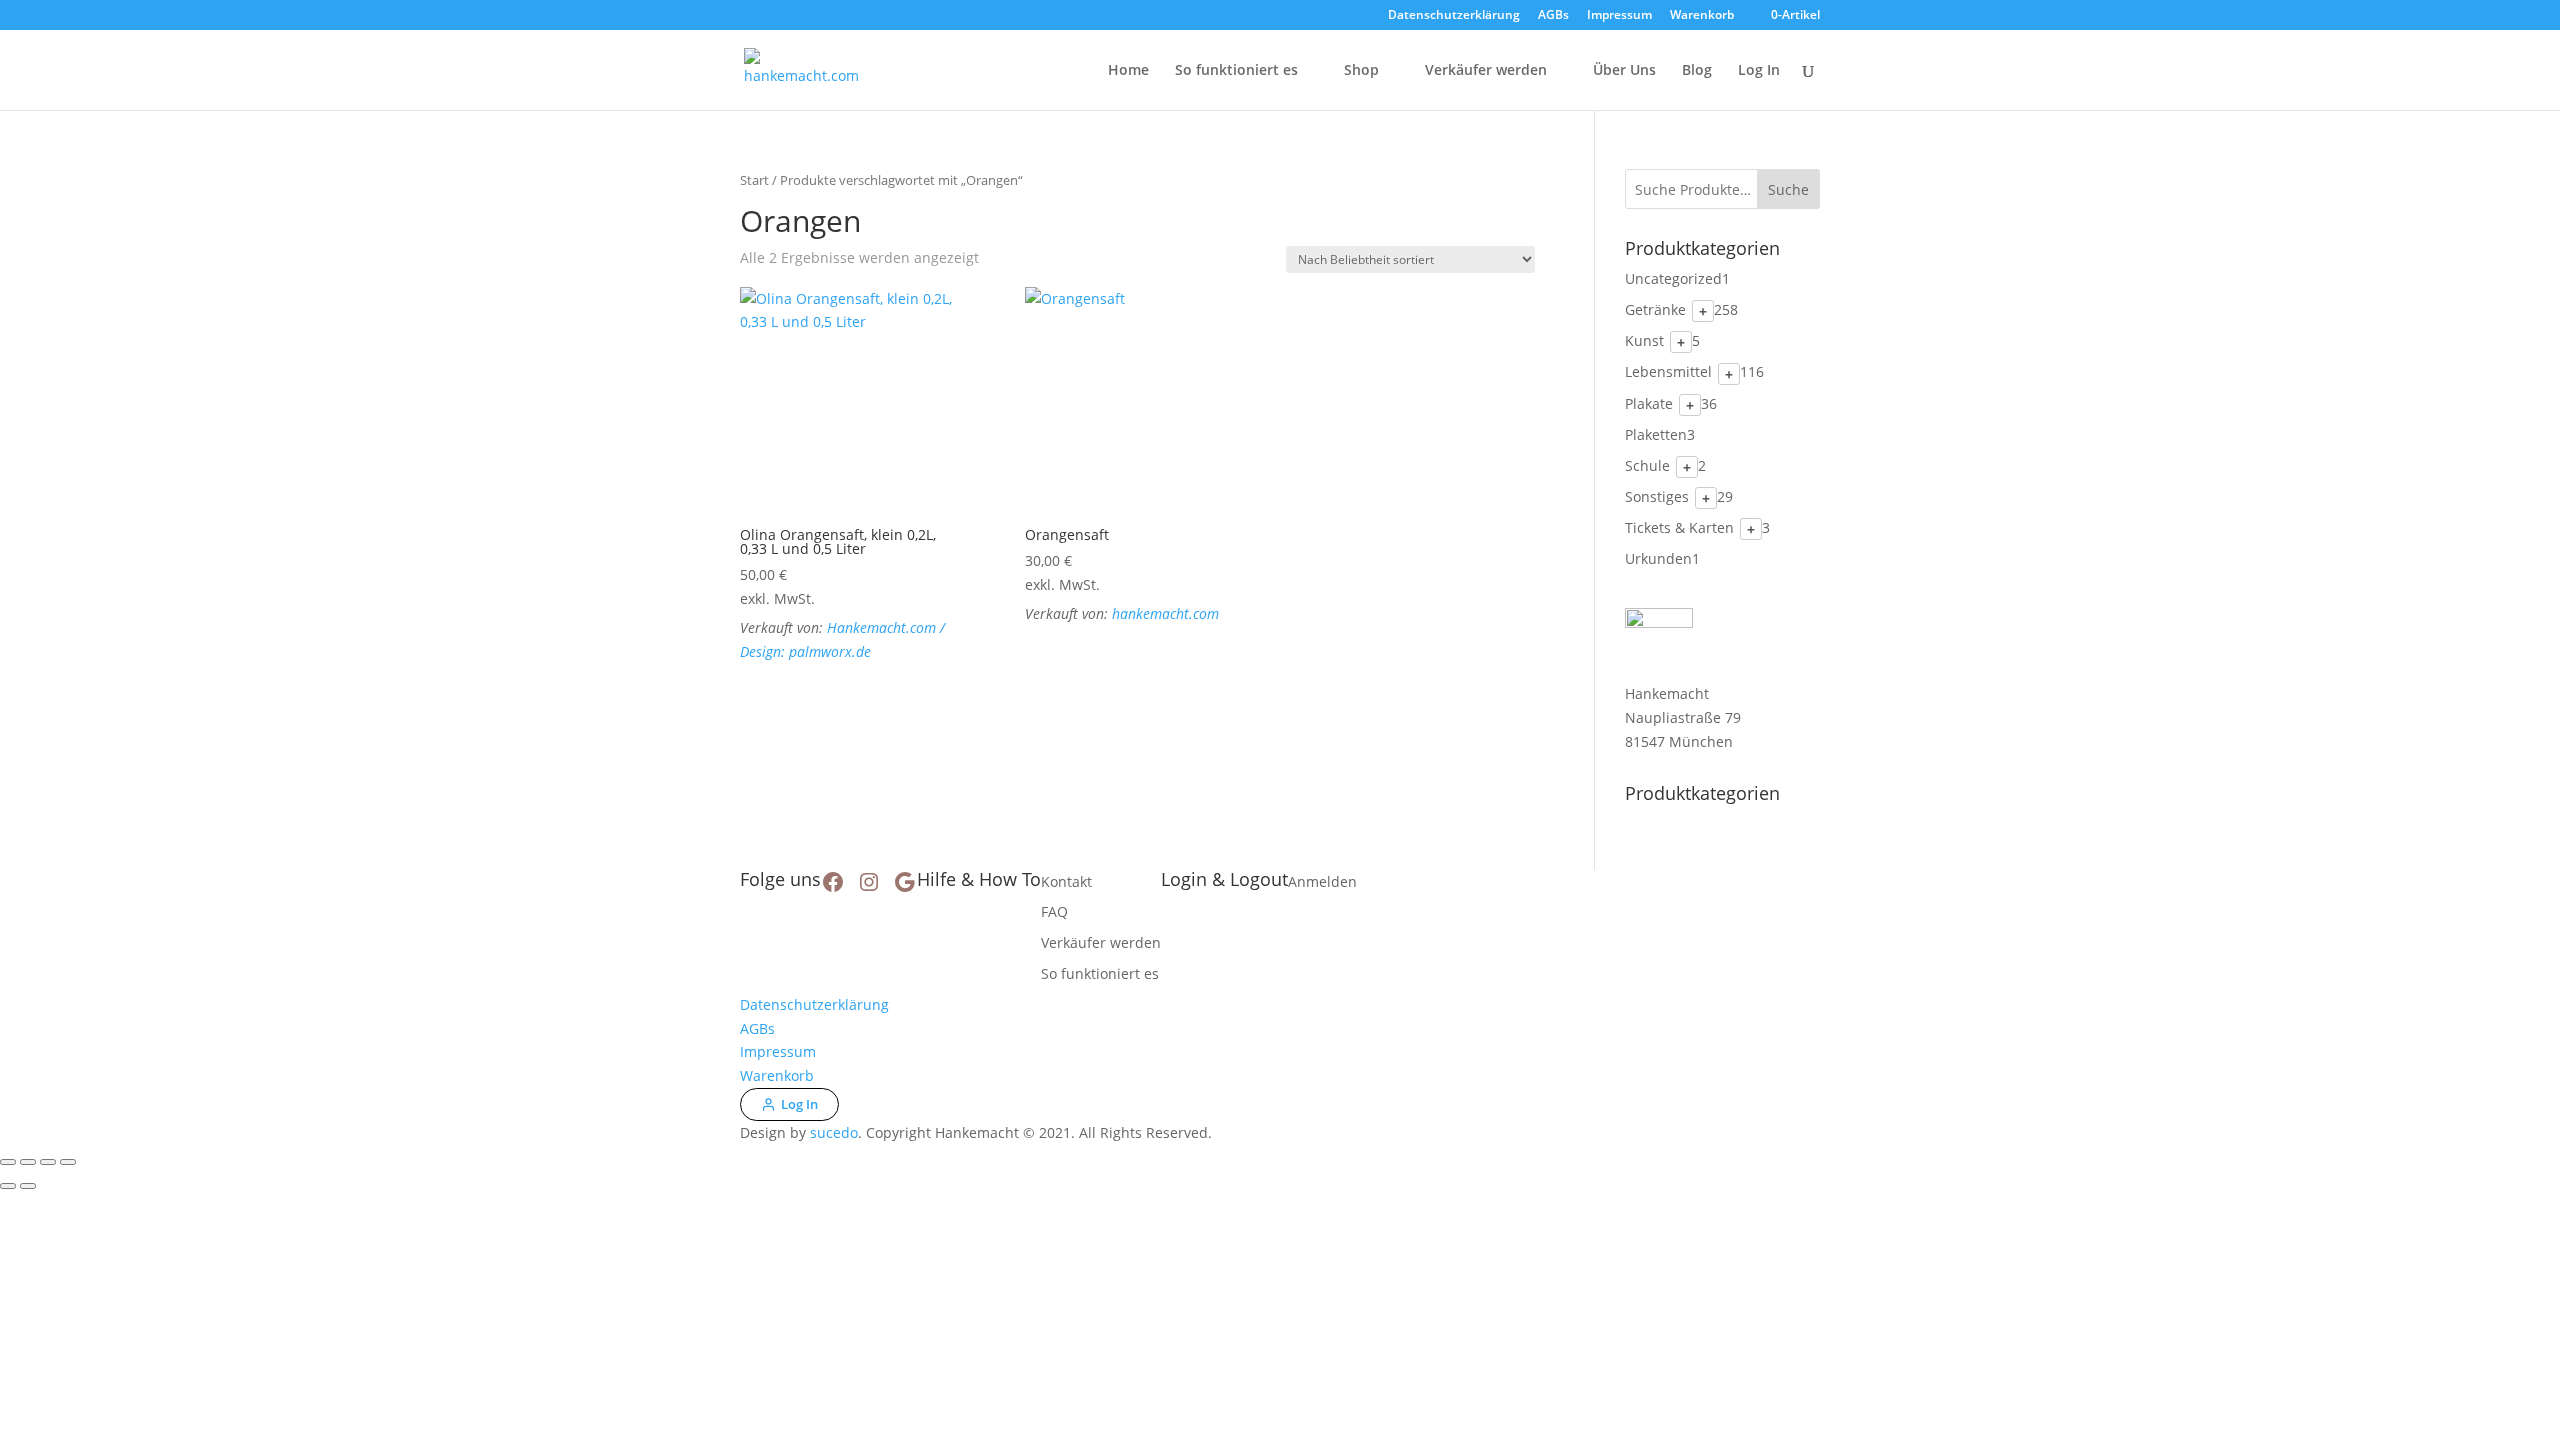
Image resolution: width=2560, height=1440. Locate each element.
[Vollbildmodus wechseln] (28, 1162)
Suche (1788, 189)
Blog (1697, 71)
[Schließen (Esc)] (68, 1162)
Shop (1361, 71)
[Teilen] (48, 1162)
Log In (1759, 71)
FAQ (1054, 911)
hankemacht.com (1165, 613)
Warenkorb (1702, 16)
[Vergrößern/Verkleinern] (8, 1162)
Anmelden (1322, 881)
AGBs (1553, 16)
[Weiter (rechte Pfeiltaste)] (28, 1186)
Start (754, 180)
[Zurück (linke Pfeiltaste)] (8, 1186)
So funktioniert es (1236, 71)
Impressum (1619, 16)
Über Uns (1624, 71)
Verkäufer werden (1486, 71)
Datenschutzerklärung (1454, 16)
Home (1128, 71)
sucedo (834, 1132)
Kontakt (1066, 881)
